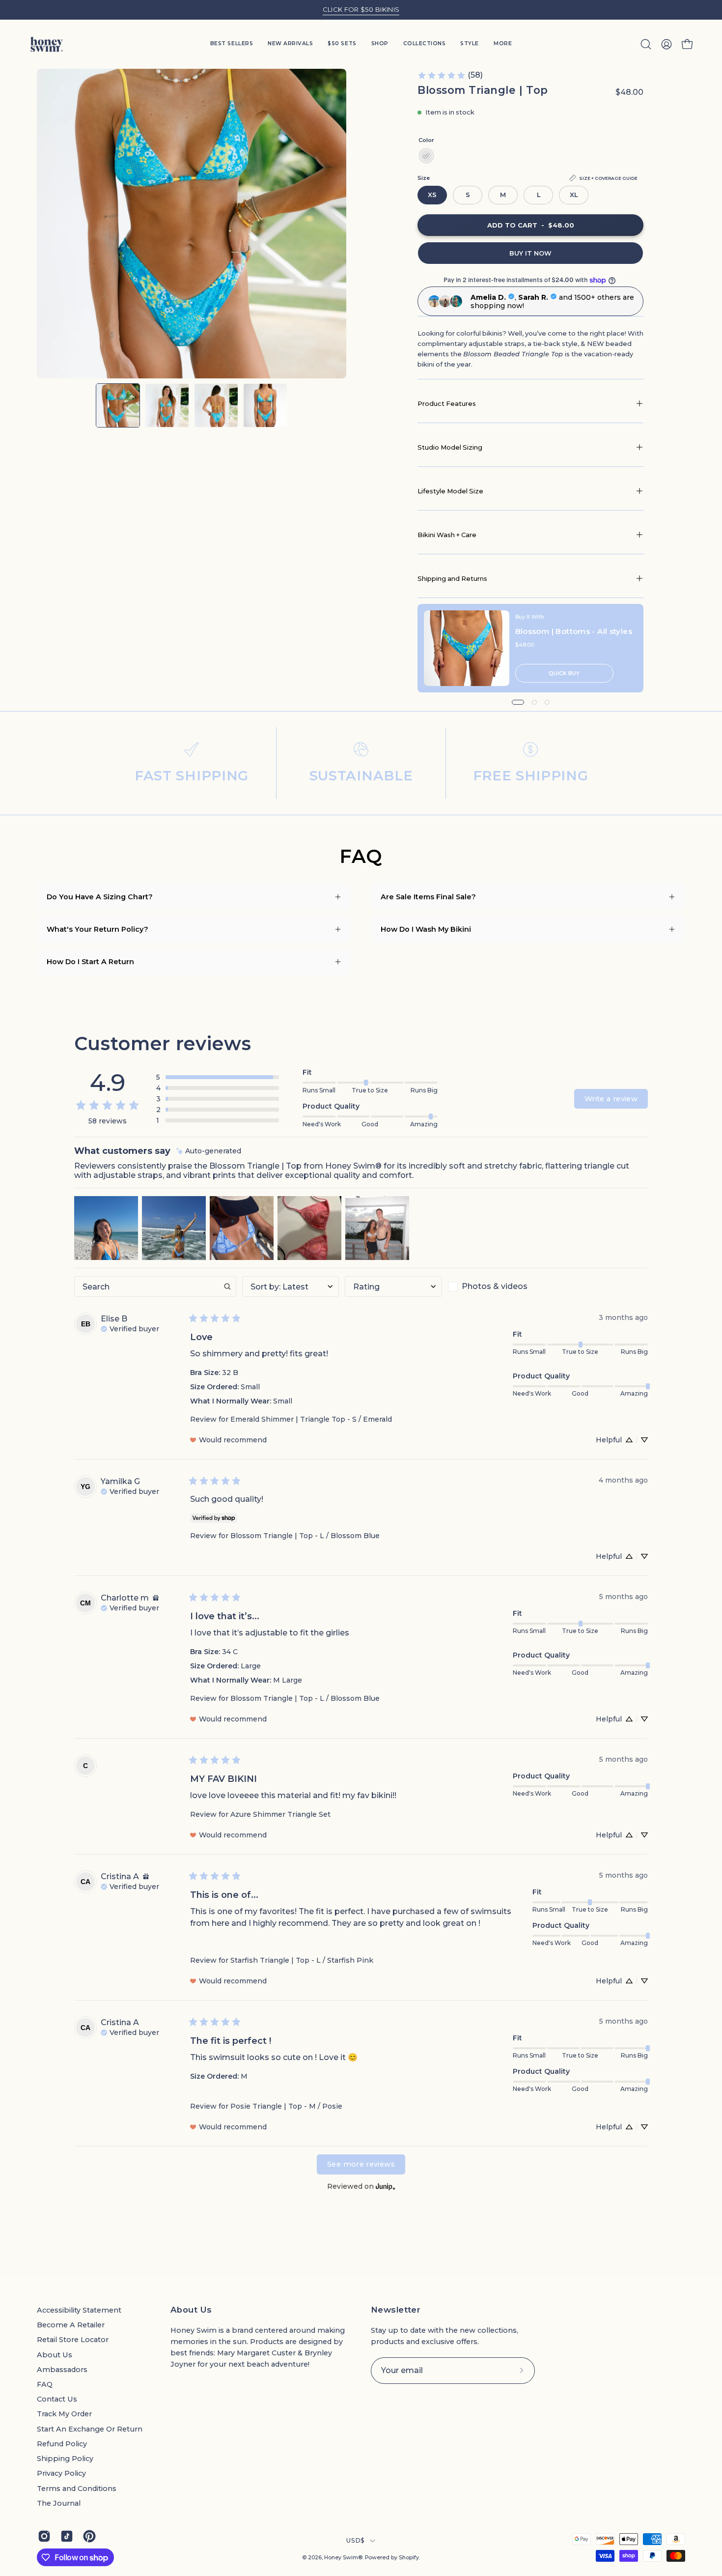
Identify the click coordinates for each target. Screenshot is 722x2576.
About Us (55, 2355)
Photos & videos (495, 1286)
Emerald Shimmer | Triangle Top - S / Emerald (311, 1419)
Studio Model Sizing (450, 447)
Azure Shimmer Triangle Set (280, 1814)
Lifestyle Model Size (450, 491)
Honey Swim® (343, 2558)
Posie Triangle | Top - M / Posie (286, 2106)
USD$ (355, 2540)
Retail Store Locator (73, 2340)
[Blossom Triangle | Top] (118, 405)
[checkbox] (497, 1287)
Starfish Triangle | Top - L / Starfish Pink (302, 1960)
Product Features (447, 403)
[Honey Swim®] (47, 44)
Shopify (409, 2558)
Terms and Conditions (77, 2489)
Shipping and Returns (452, 578)
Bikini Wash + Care (447, 535)
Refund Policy (62, 2444)
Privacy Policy (61, 2473)
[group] (361, 10)
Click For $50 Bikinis (361, 9)
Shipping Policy (65, 2459)
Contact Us (57, 2399)
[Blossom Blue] (426, 156)
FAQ (45, 2384)
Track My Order (64, 2414)
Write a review (611, 1099)
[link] (450, 75)
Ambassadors (62, 2370)
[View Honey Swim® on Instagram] (44, 2536)
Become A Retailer (71, 2325)
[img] (209, 1151)
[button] (470, 44)
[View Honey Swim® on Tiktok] (67, 2536)
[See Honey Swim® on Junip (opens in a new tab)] (386, 2187)
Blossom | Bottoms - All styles (574, 631)
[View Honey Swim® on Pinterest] (89, 2536)
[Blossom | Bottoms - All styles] (467, 648)
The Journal (59, 2503)
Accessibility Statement (79, 2310)
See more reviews (361, 2164)
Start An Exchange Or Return (90, 2429)
